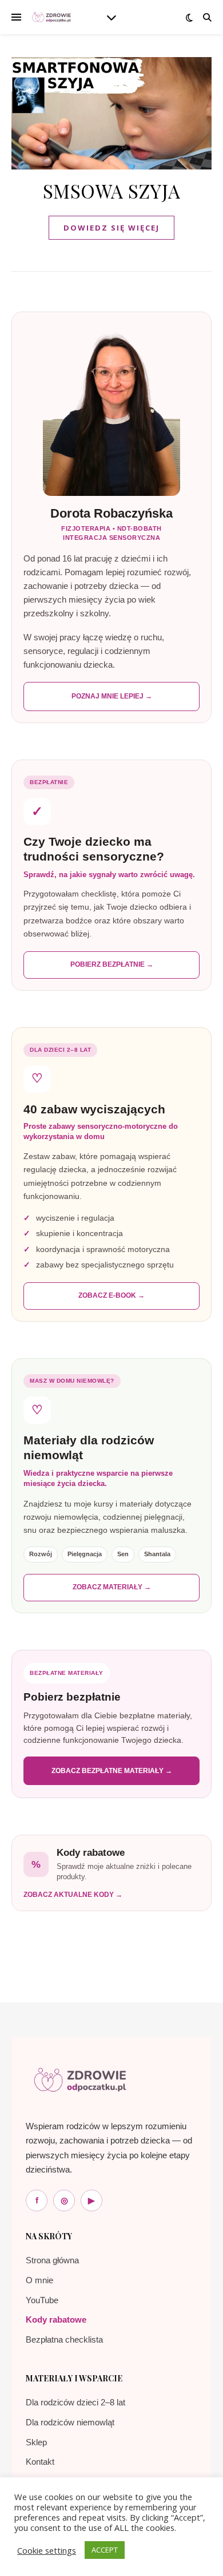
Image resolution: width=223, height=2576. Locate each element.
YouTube (42, 2300)
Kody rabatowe (56, 2319)
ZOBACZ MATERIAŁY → (112, 1587)
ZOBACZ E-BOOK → (111, 1295)
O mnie (39, 2280)
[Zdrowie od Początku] (80, 2080)
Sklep (36, 2442)
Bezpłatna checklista (64, 2339)
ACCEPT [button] (105, 2550)
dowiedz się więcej (111, 228)
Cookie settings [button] (47, 2550)
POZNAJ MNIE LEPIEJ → (112, 696)
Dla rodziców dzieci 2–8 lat (75, 2402)
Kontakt (40, 2462)
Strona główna (52, 2260)
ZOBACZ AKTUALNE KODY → (73, 1895)
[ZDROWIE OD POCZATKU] (51, 17)
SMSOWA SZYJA (112, 191)
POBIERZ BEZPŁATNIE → (112, 964)
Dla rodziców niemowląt (70, 2422)
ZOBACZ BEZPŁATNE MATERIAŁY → (112, 1771)
